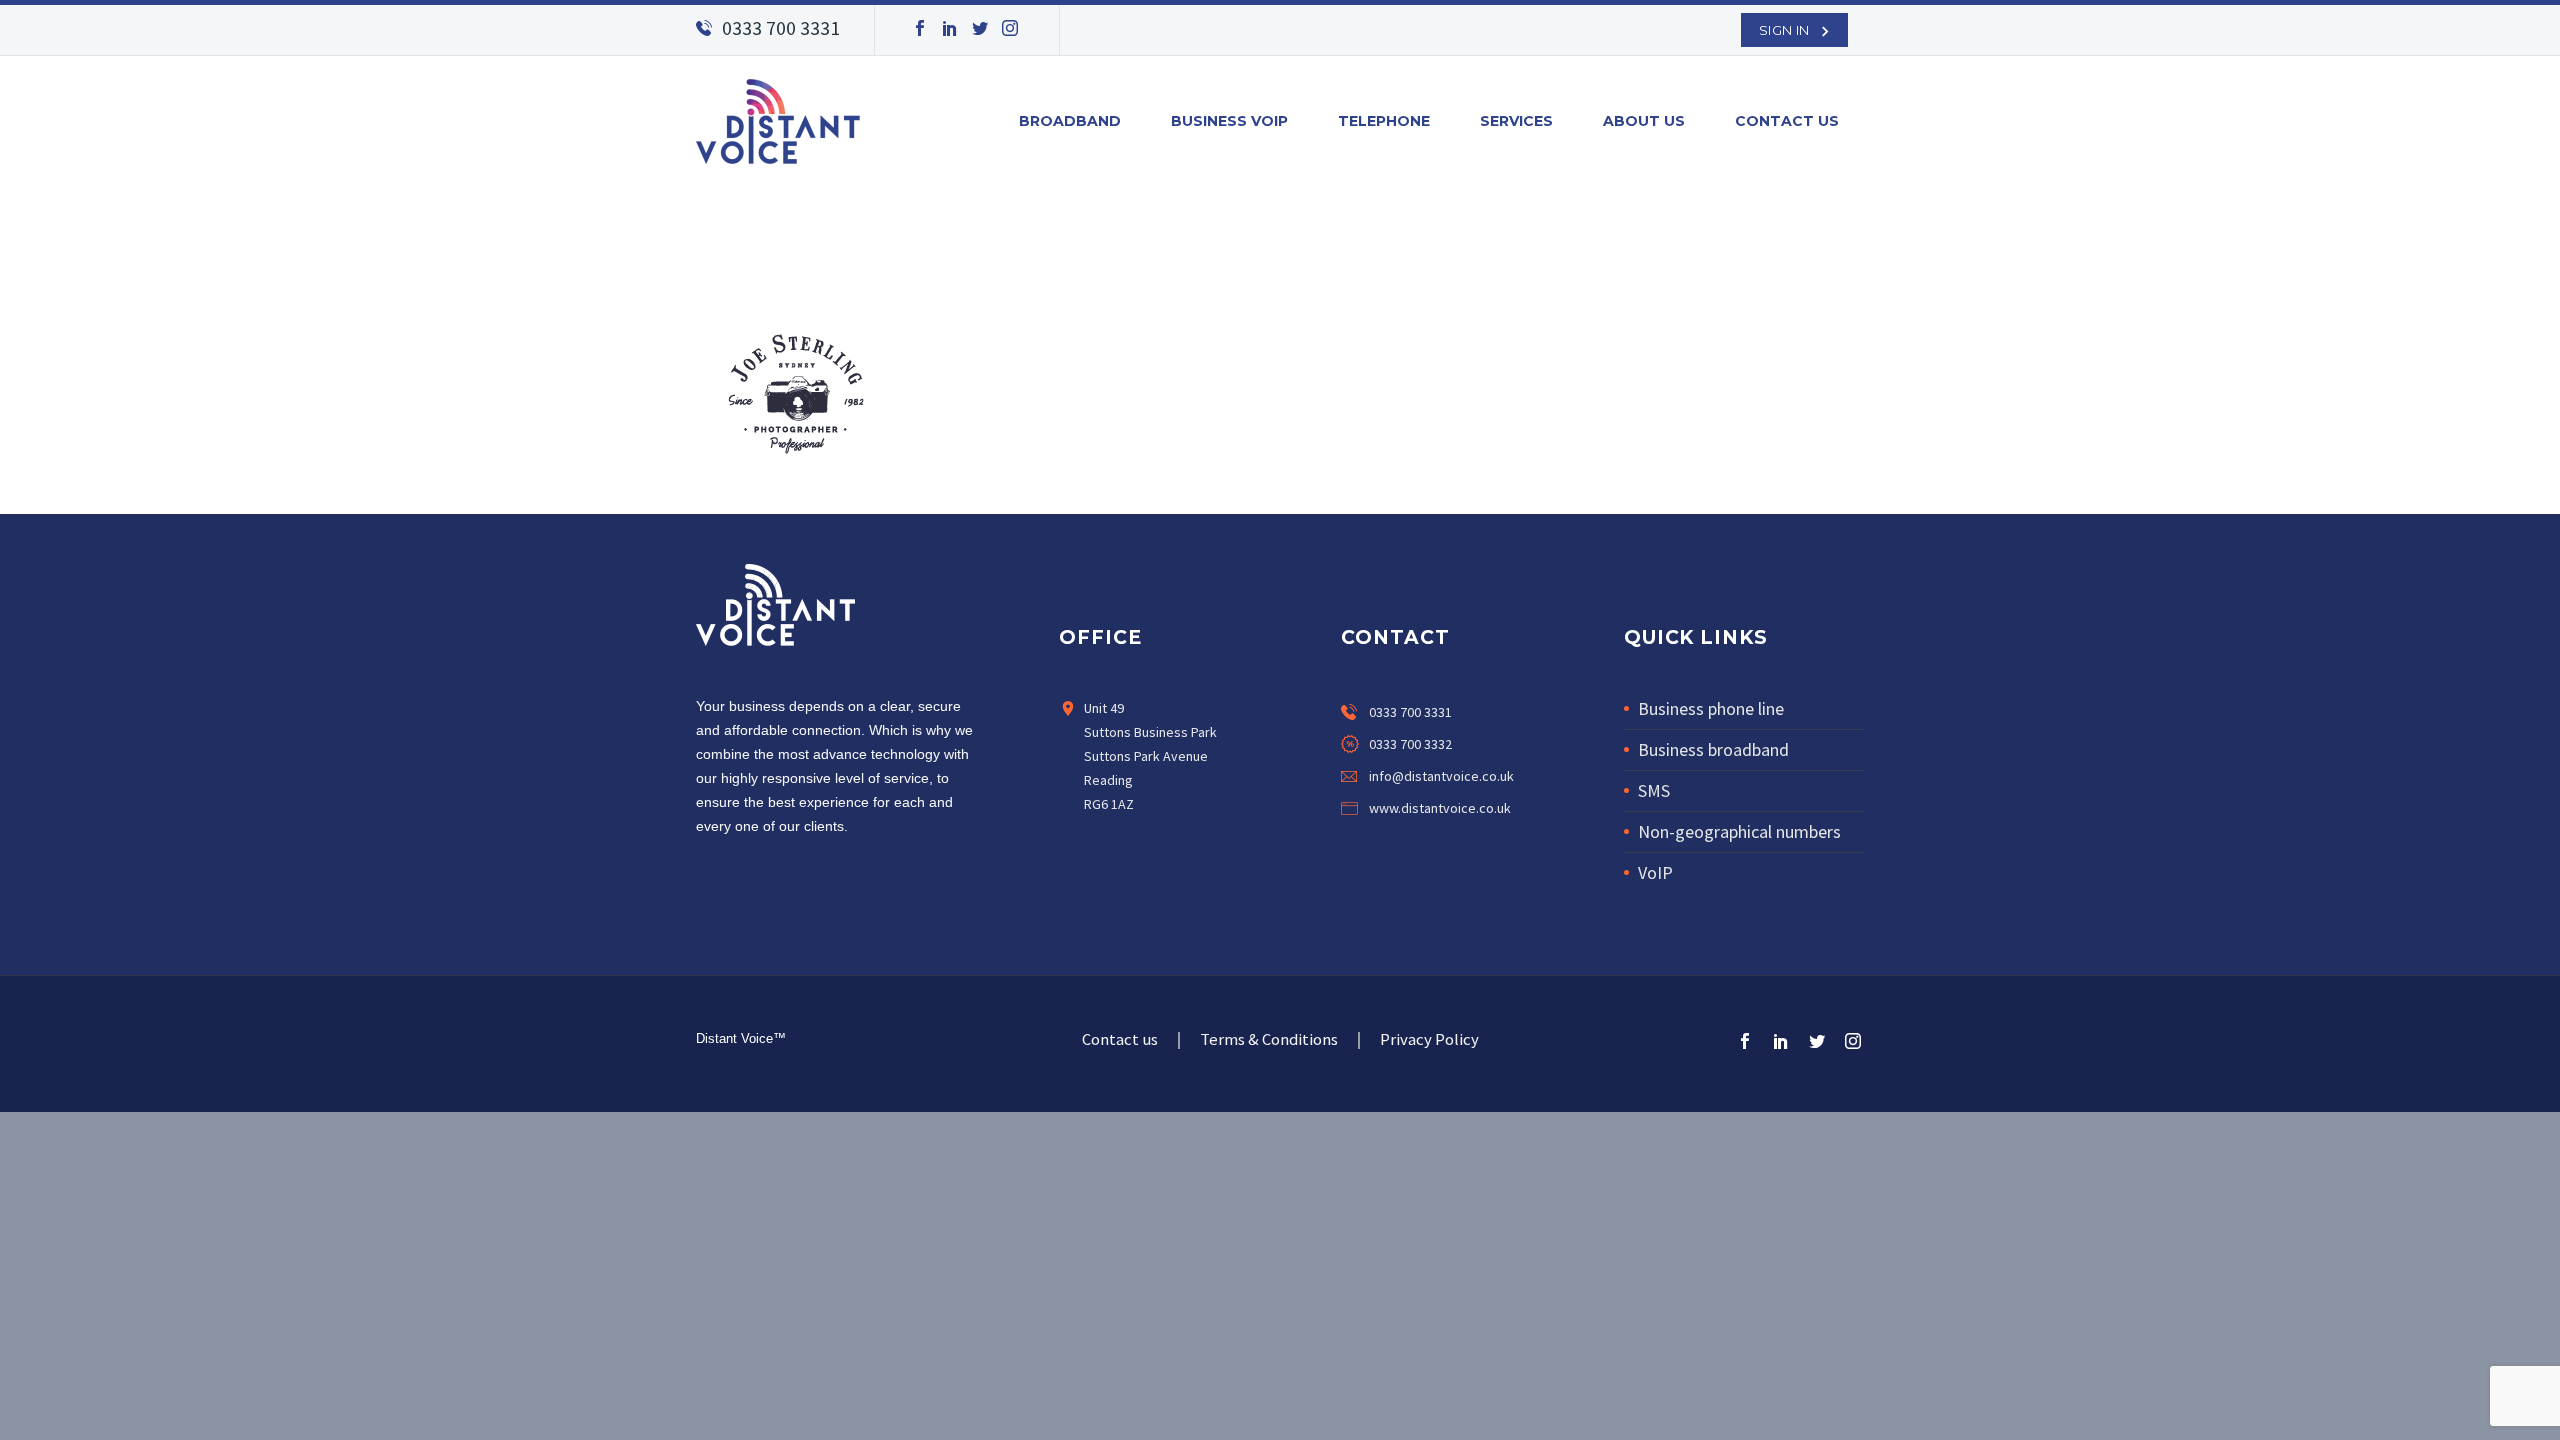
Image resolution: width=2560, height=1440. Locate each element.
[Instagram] (1010, 28)
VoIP (1655, 872)
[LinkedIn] (950, 28)
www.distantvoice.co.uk (1440, 808)
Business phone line (1711, 708)
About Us (1644, 121)
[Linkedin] (1393, 849)
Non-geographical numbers (1739, 831)
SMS (1654, 790)
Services (1516, 121)
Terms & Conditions (1269, 1040)
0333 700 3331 (781, 27)
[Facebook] (920, 28)
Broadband (1070, 121)
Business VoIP (1229, 121)
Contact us (1787, 121)
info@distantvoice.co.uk (1441, 776)
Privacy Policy (1429, 1040)
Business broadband (1713, 749)
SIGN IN (1784, 30)
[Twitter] (980, 28)
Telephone (1384, 121)
